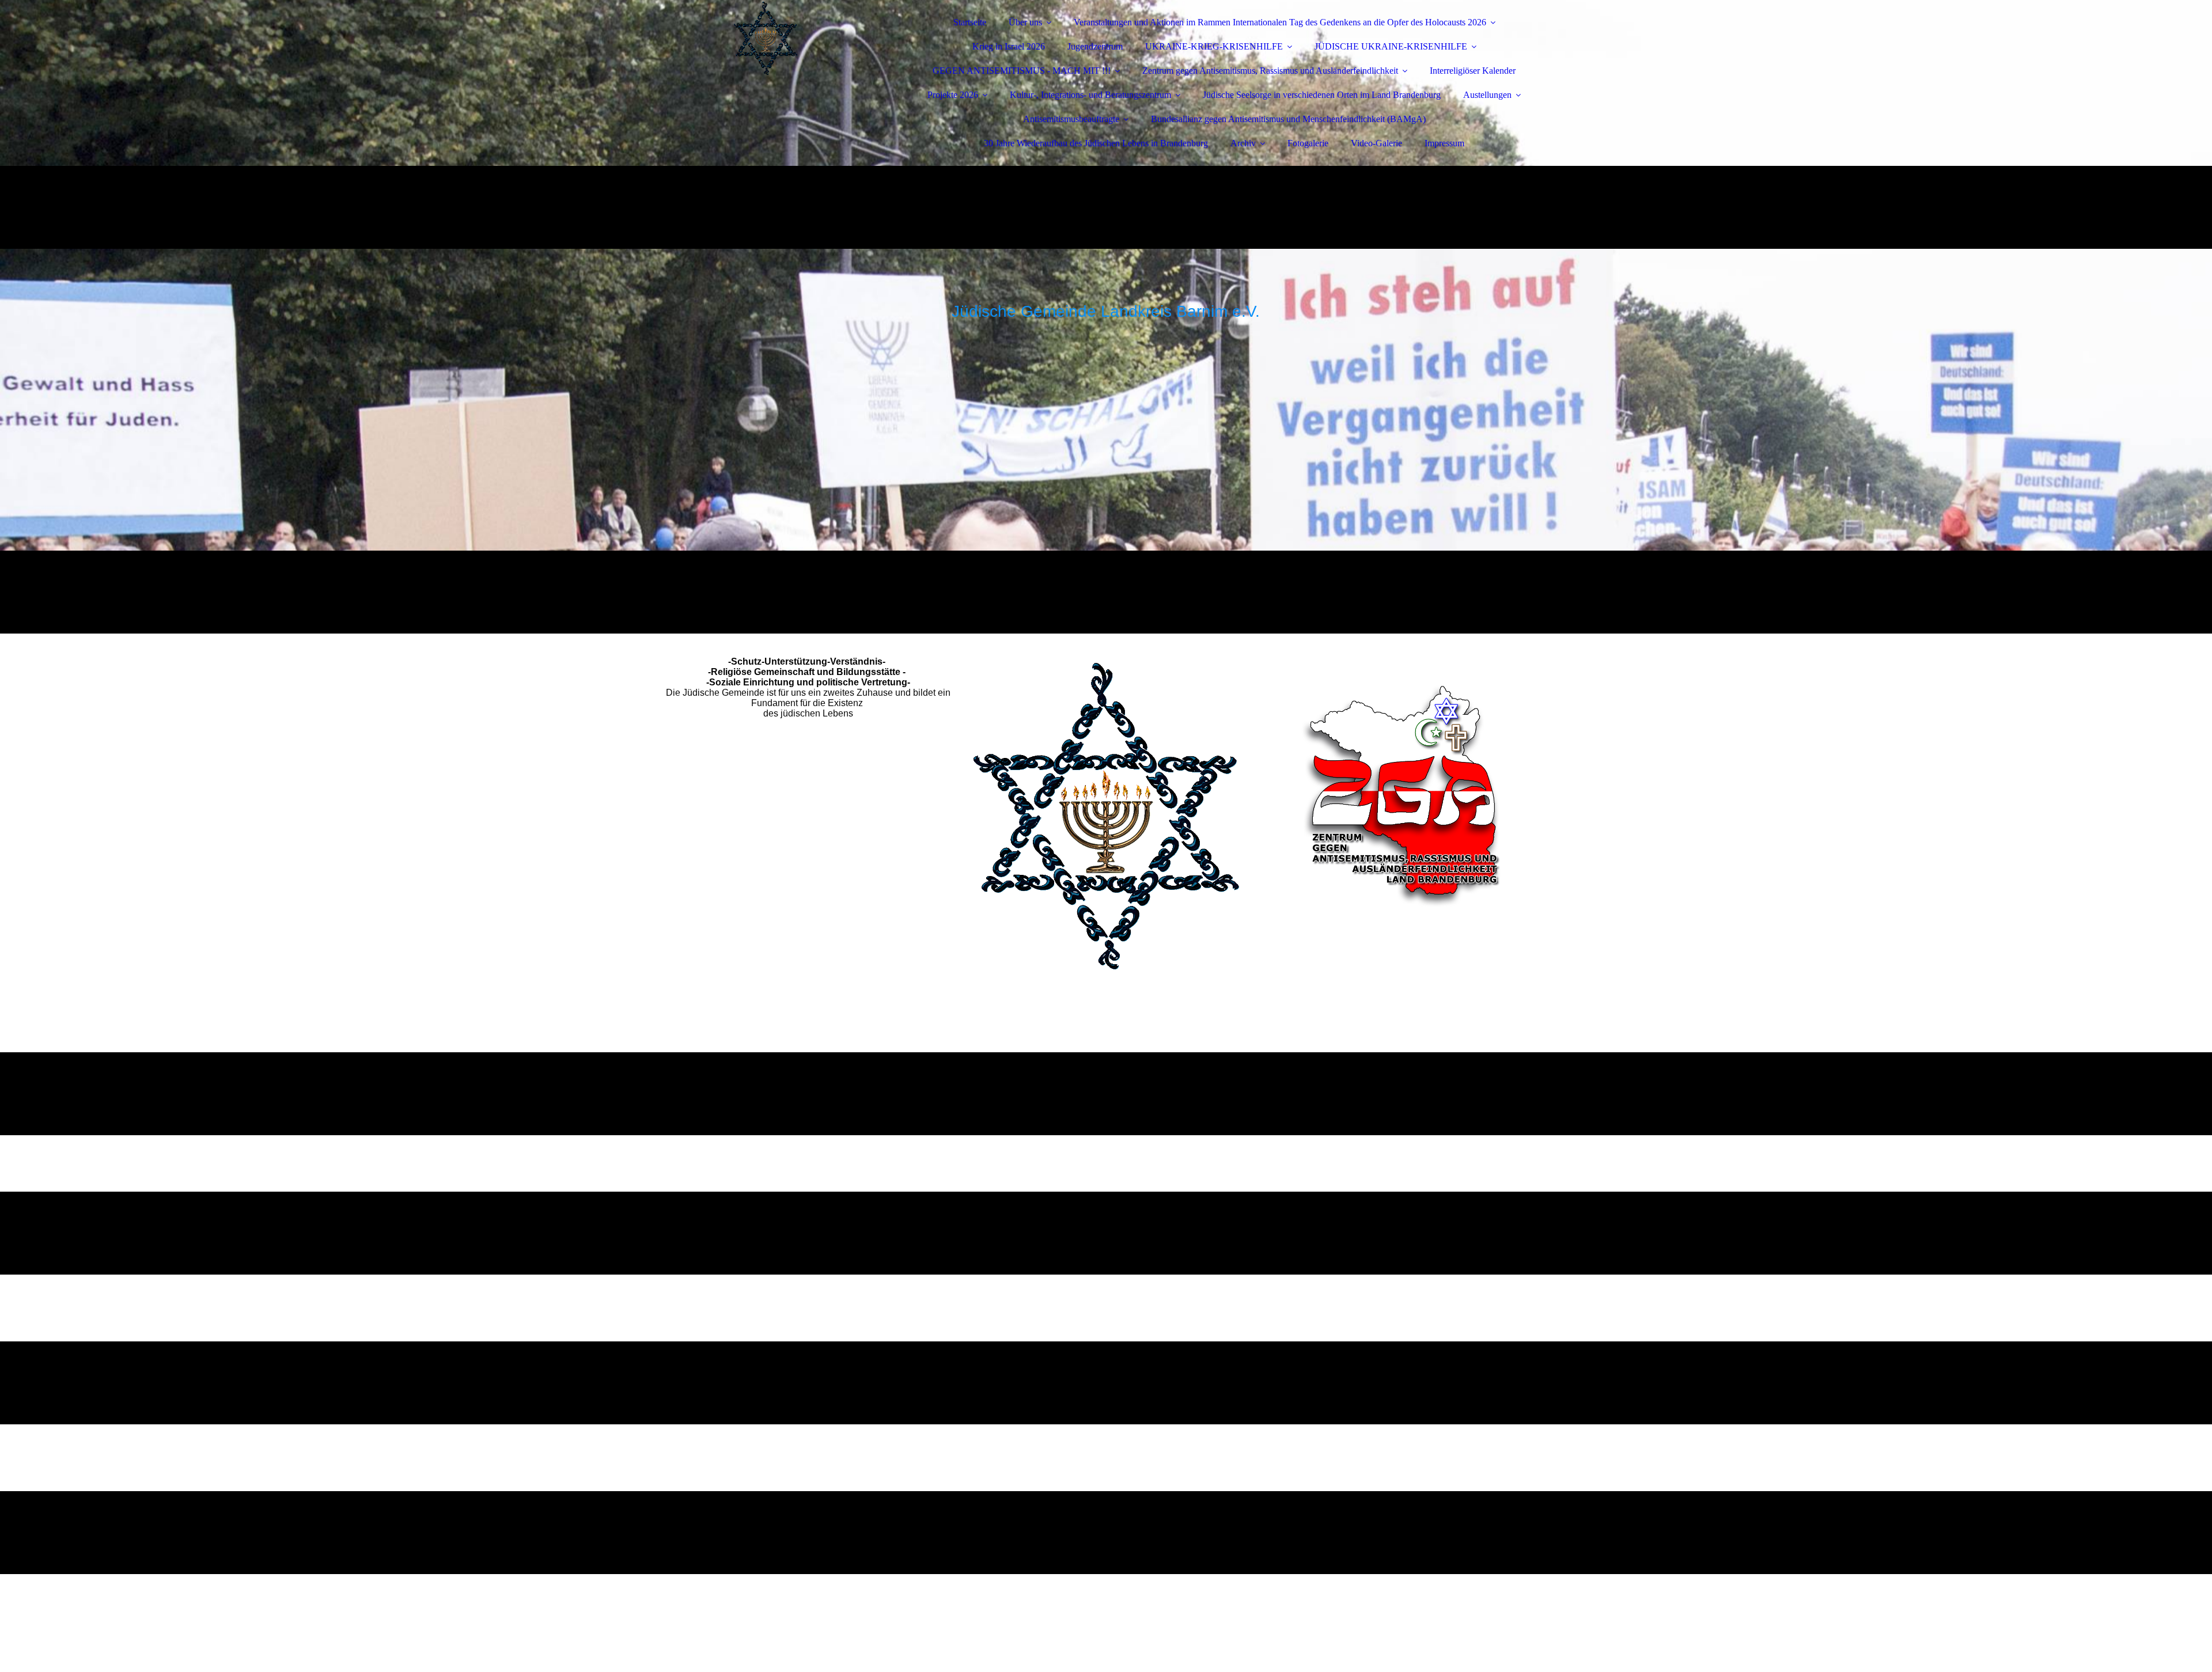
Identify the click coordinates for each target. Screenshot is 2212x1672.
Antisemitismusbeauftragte (1071, 119)
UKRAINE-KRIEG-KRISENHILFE (1214, 46)
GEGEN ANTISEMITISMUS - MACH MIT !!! (1022, 71)
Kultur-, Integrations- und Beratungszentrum (1090, 95)
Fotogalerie (1308, 143)
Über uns (1025, 22)
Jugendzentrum (1095, 46)
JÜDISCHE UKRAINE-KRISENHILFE (1391, 46)
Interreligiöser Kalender (1473, 71)
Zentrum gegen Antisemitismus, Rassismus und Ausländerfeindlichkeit (1270, 71)
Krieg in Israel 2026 (1009, 46)
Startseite (970, 22)
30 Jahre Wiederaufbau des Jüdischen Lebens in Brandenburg (1096, 143)
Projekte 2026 (953, 95)
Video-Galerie (1376, 143)
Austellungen (1487, 95)
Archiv (1243, 143)
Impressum (1444, 143)
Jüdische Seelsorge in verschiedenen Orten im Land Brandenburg (1322, 95)
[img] (764, 40)
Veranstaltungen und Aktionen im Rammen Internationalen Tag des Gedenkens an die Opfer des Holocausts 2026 (1280, 22)
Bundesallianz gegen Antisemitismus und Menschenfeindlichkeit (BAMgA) (1288, 119)
